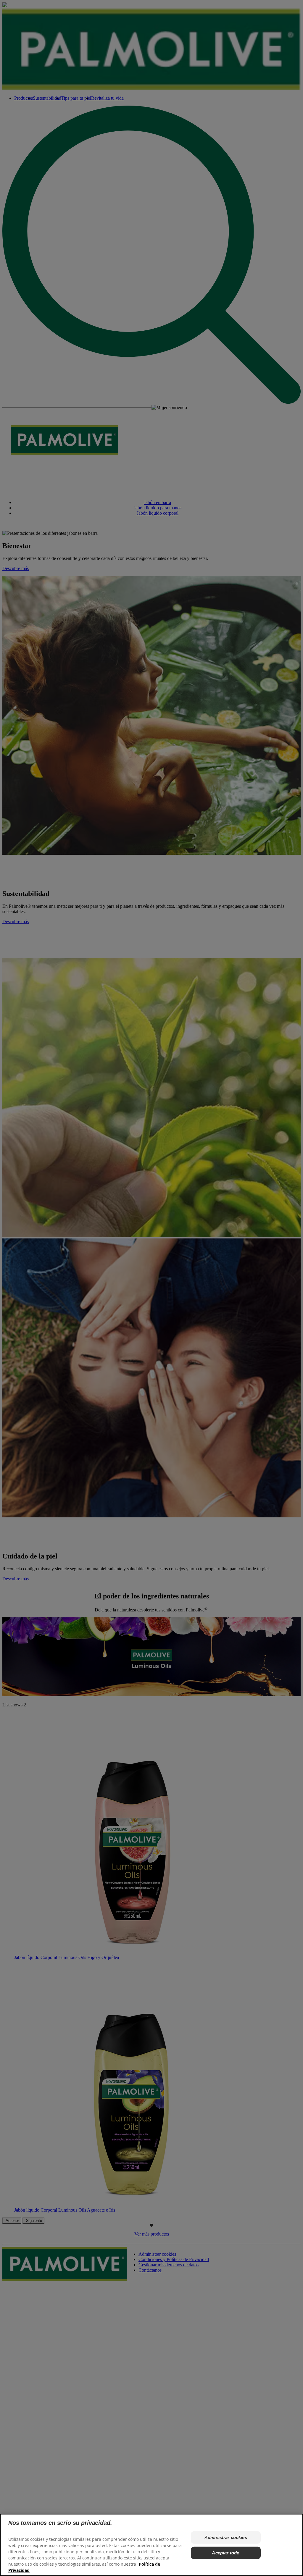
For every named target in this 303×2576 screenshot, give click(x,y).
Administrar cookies (226, 2537)
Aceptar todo (226, 2553)
